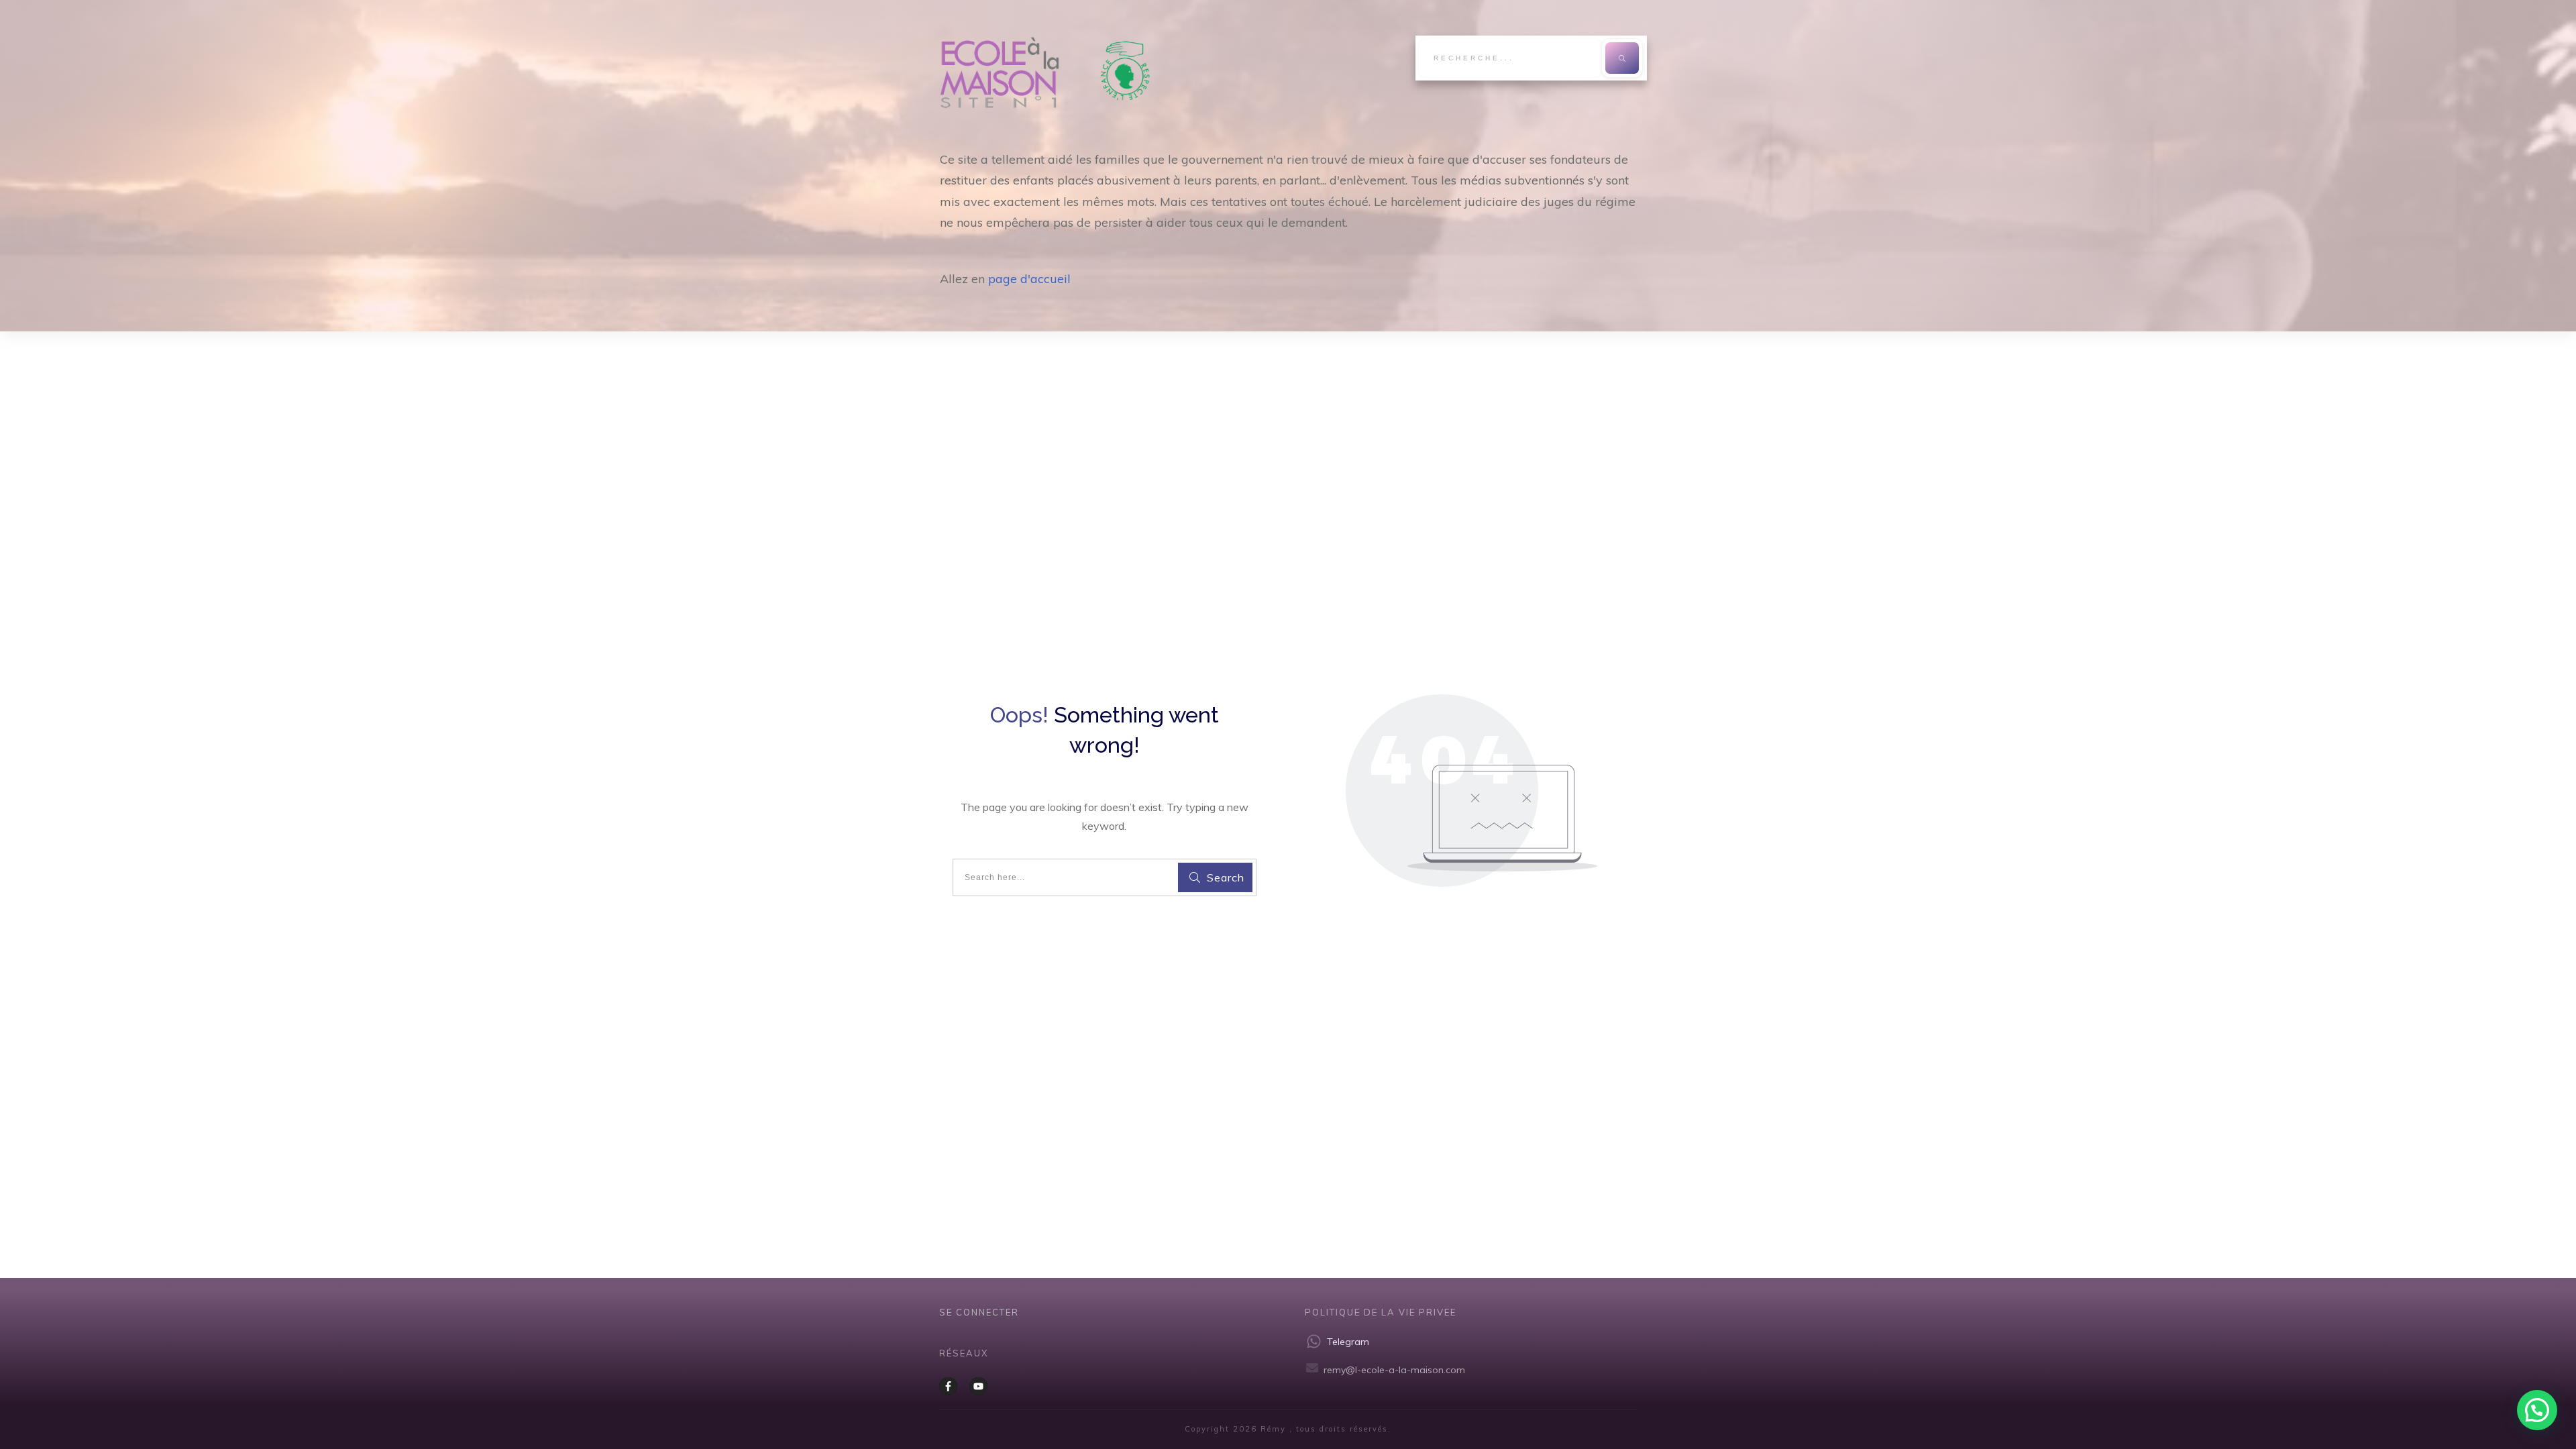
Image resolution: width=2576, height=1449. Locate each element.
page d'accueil (1029, 279)
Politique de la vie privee (1381, 1312)
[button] (2537, 1410)
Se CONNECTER (979, 1312)
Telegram (1348, 1342)
